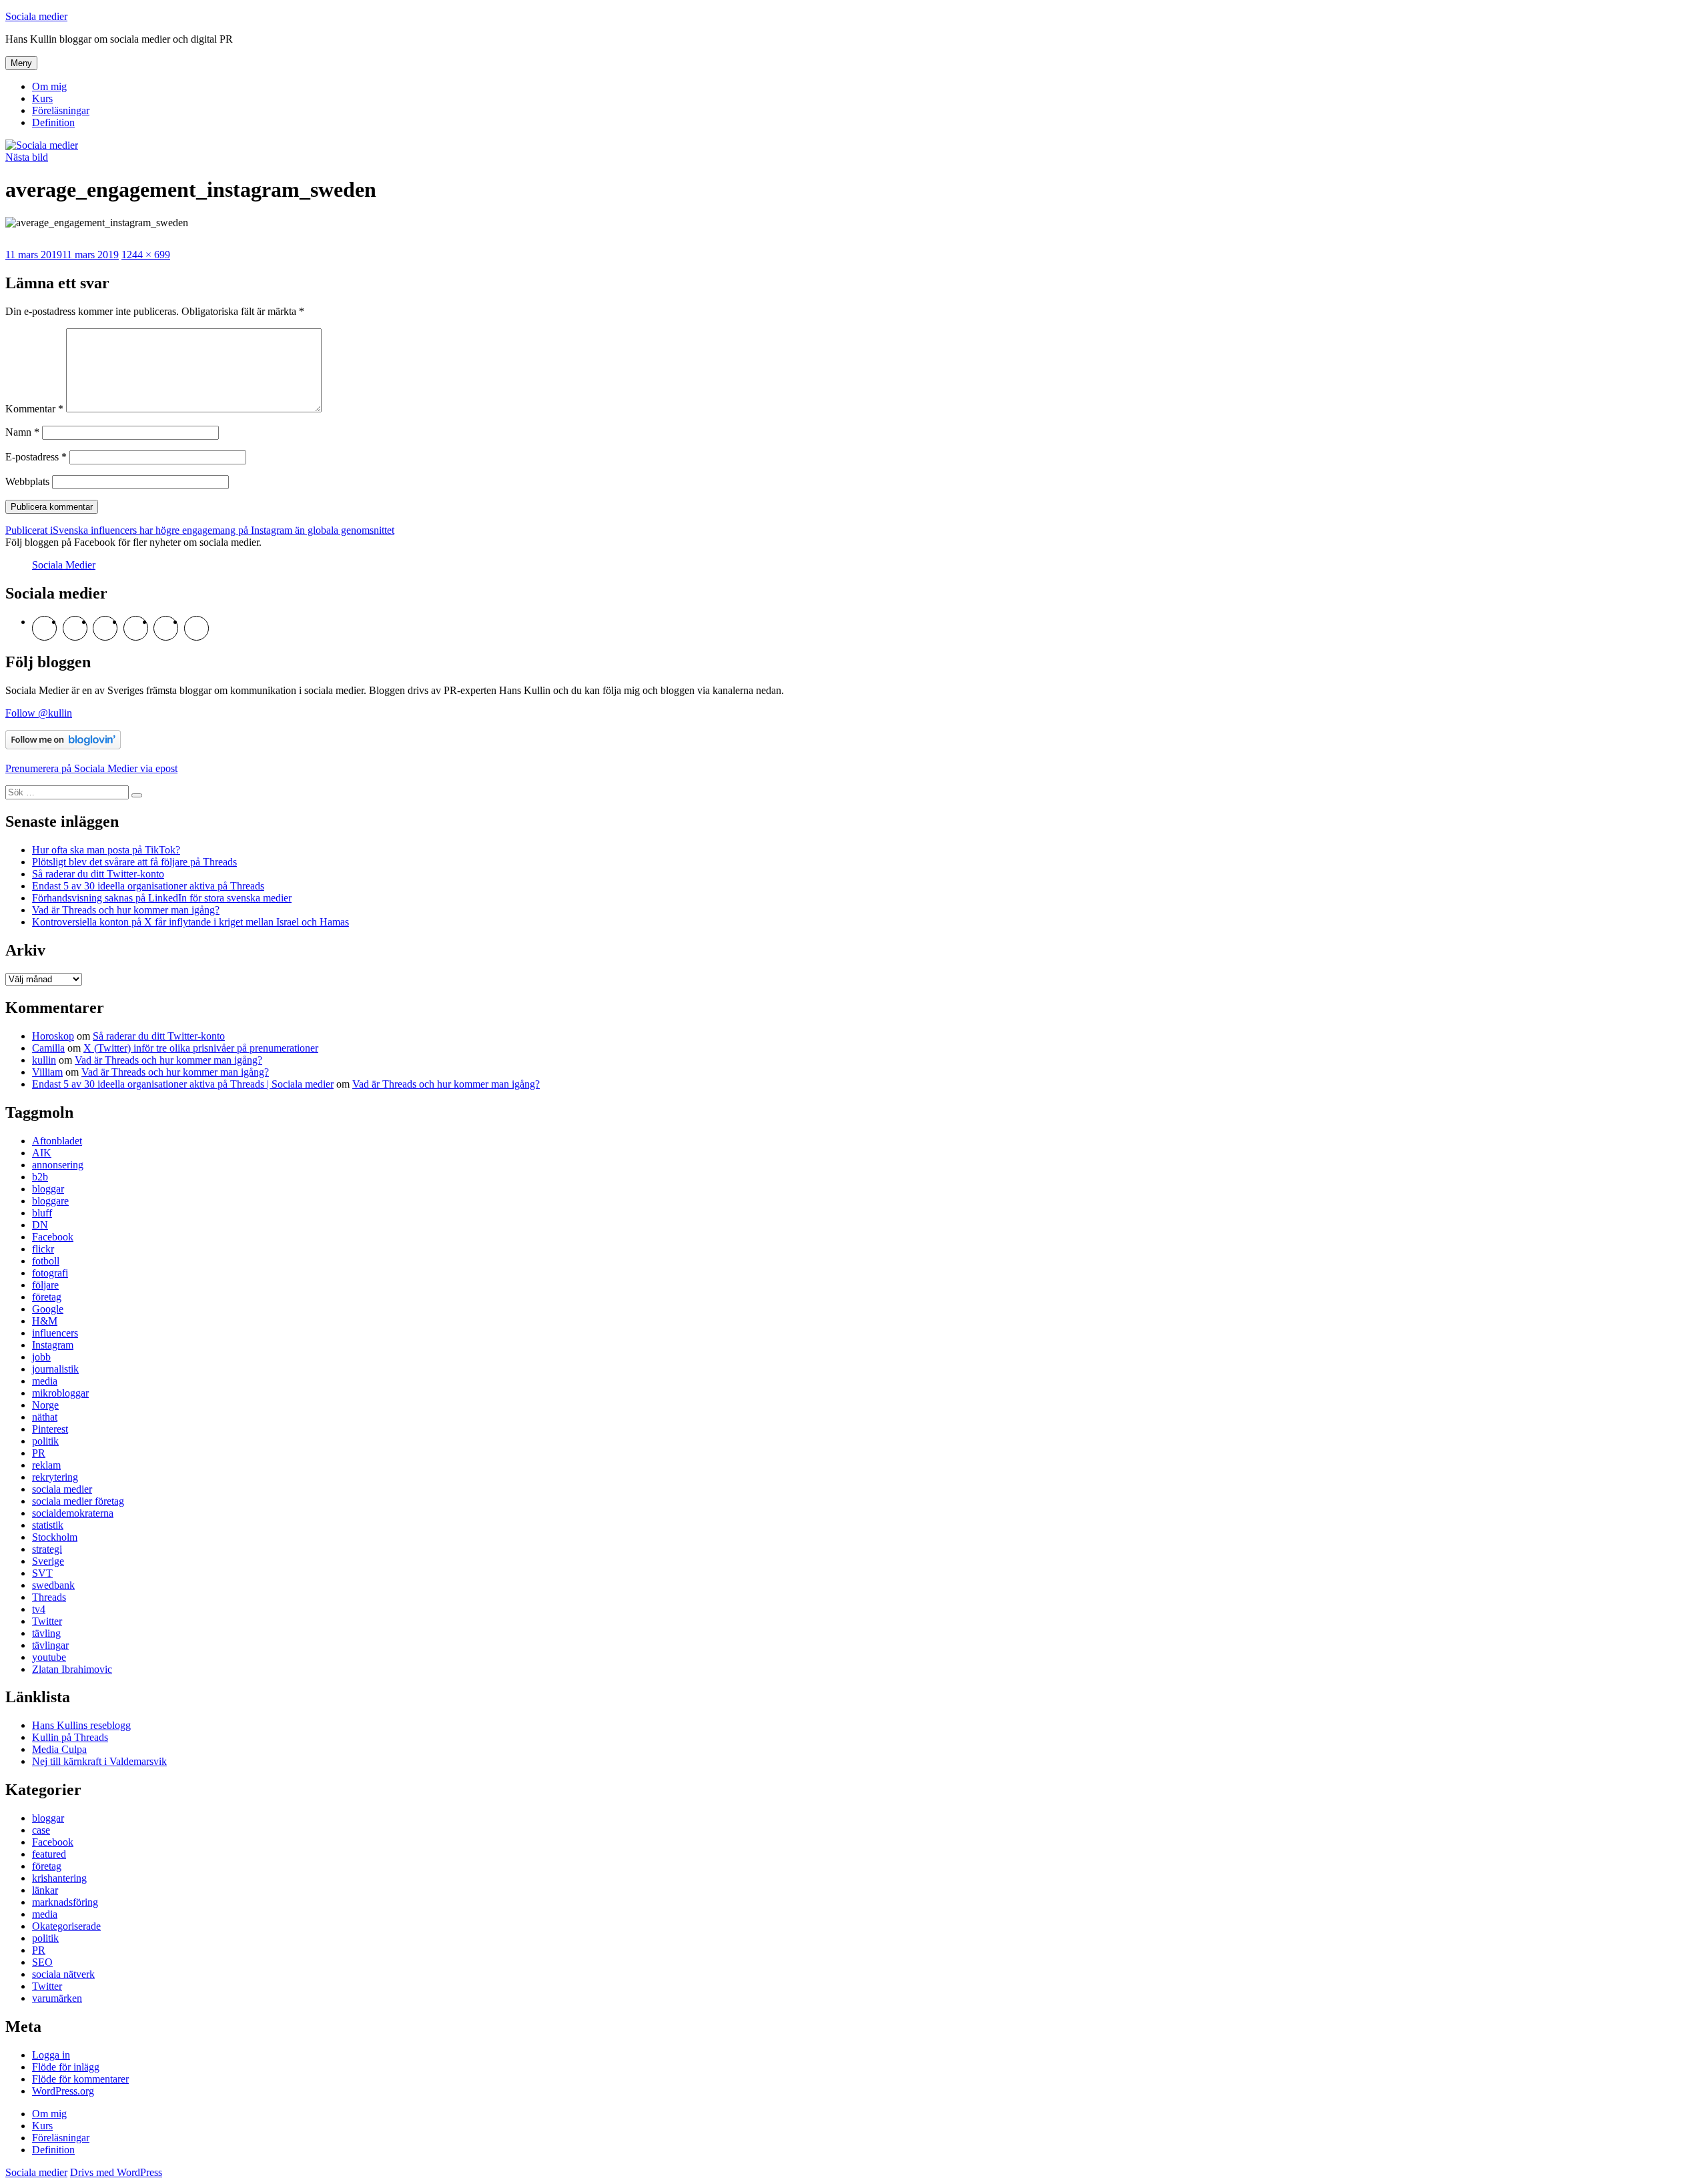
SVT (42, 1573)
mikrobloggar (60, 1393)
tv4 (39, 1609)
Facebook (53, 1237)
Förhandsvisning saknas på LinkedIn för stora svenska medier (162, 898)
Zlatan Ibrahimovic (72, 1669)
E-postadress (36, 457)
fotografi (50, 1273)
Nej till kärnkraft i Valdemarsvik (99, 1761)
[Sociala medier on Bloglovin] (63, 746)
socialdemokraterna (73, 1513)
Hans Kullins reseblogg (81, 1725)
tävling (46, 1633)
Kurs (42, 98)
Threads (49, 1597)
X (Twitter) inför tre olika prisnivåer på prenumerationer (201, 1048)
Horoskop (53, 1036)
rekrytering (55, 1477)
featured (49, 1854)
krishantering (59, 1878)
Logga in (51, 2055)
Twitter (47, 1621)
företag (47, 1297)
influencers (55, 1333)
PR (39, 1453)
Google (48, 1309)
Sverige (48, 1561)
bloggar (48, 1189)
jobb (41, 1357)
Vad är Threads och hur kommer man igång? (126, 910)
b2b (40, 1177)
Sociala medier (36, 16)
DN (40, 1225)
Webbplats (27, 481)
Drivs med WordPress (116, 2172)
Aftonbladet (57, 1141)
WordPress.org (63, 2091)
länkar (45, 1890)
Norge (45, 1405)
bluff (42, 1213)
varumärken (57, 1998)
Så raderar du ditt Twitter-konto (98, 874)
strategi (47, 1549)
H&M (45, 1321)
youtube (49, 1657)
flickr (43, 1249)
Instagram (53, 1345)
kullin (44, 1060)
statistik (48, 1525)
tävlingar (50, 1645)
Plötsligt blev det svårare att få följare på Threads (134, 862)
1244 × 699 (146, 255)
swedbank (53, 1585)
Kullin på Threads (70, 1737)
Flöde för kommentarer (80, 2079)
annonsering (58, 1165)
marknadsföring (65, 1902)
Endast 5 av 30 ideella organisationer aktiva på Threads (148, 886)
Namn (22, 432)
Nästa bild (27, 157)
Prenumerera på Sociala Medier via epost (91, 768)
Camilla (48, 1048)
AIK (42, 1153)
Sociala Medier (64, 565)
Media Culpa (59, 1749)
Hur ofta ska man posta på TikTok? (106, 850)
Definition (53, 122)
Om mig (49, 86)
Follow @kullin (39, 713)
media (45, 1381)
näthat (45, 1417)
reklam (46, 1465)
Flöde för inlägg (66, 2067)
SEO (42, 1962)
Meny (21, 63)
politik (45, 1441)
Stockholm (55, 1537)
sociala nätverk (63, 1974)
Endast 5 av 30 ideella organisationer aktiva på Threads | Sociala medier (183, 1084)
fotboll (46, 1261)
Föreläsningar (61, 110)
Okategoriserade (66, 1926)
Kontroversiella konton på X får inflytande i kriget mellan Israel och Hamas (190, 922)
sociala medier (62, 1489)
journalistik (55, 1369)
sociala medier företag (78, 1501)
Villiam (47, 1072)
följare (45, 1285)
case (41, 1830)
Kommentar (34, 409)
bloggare (50, 1201)
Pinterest (50, 1429)
